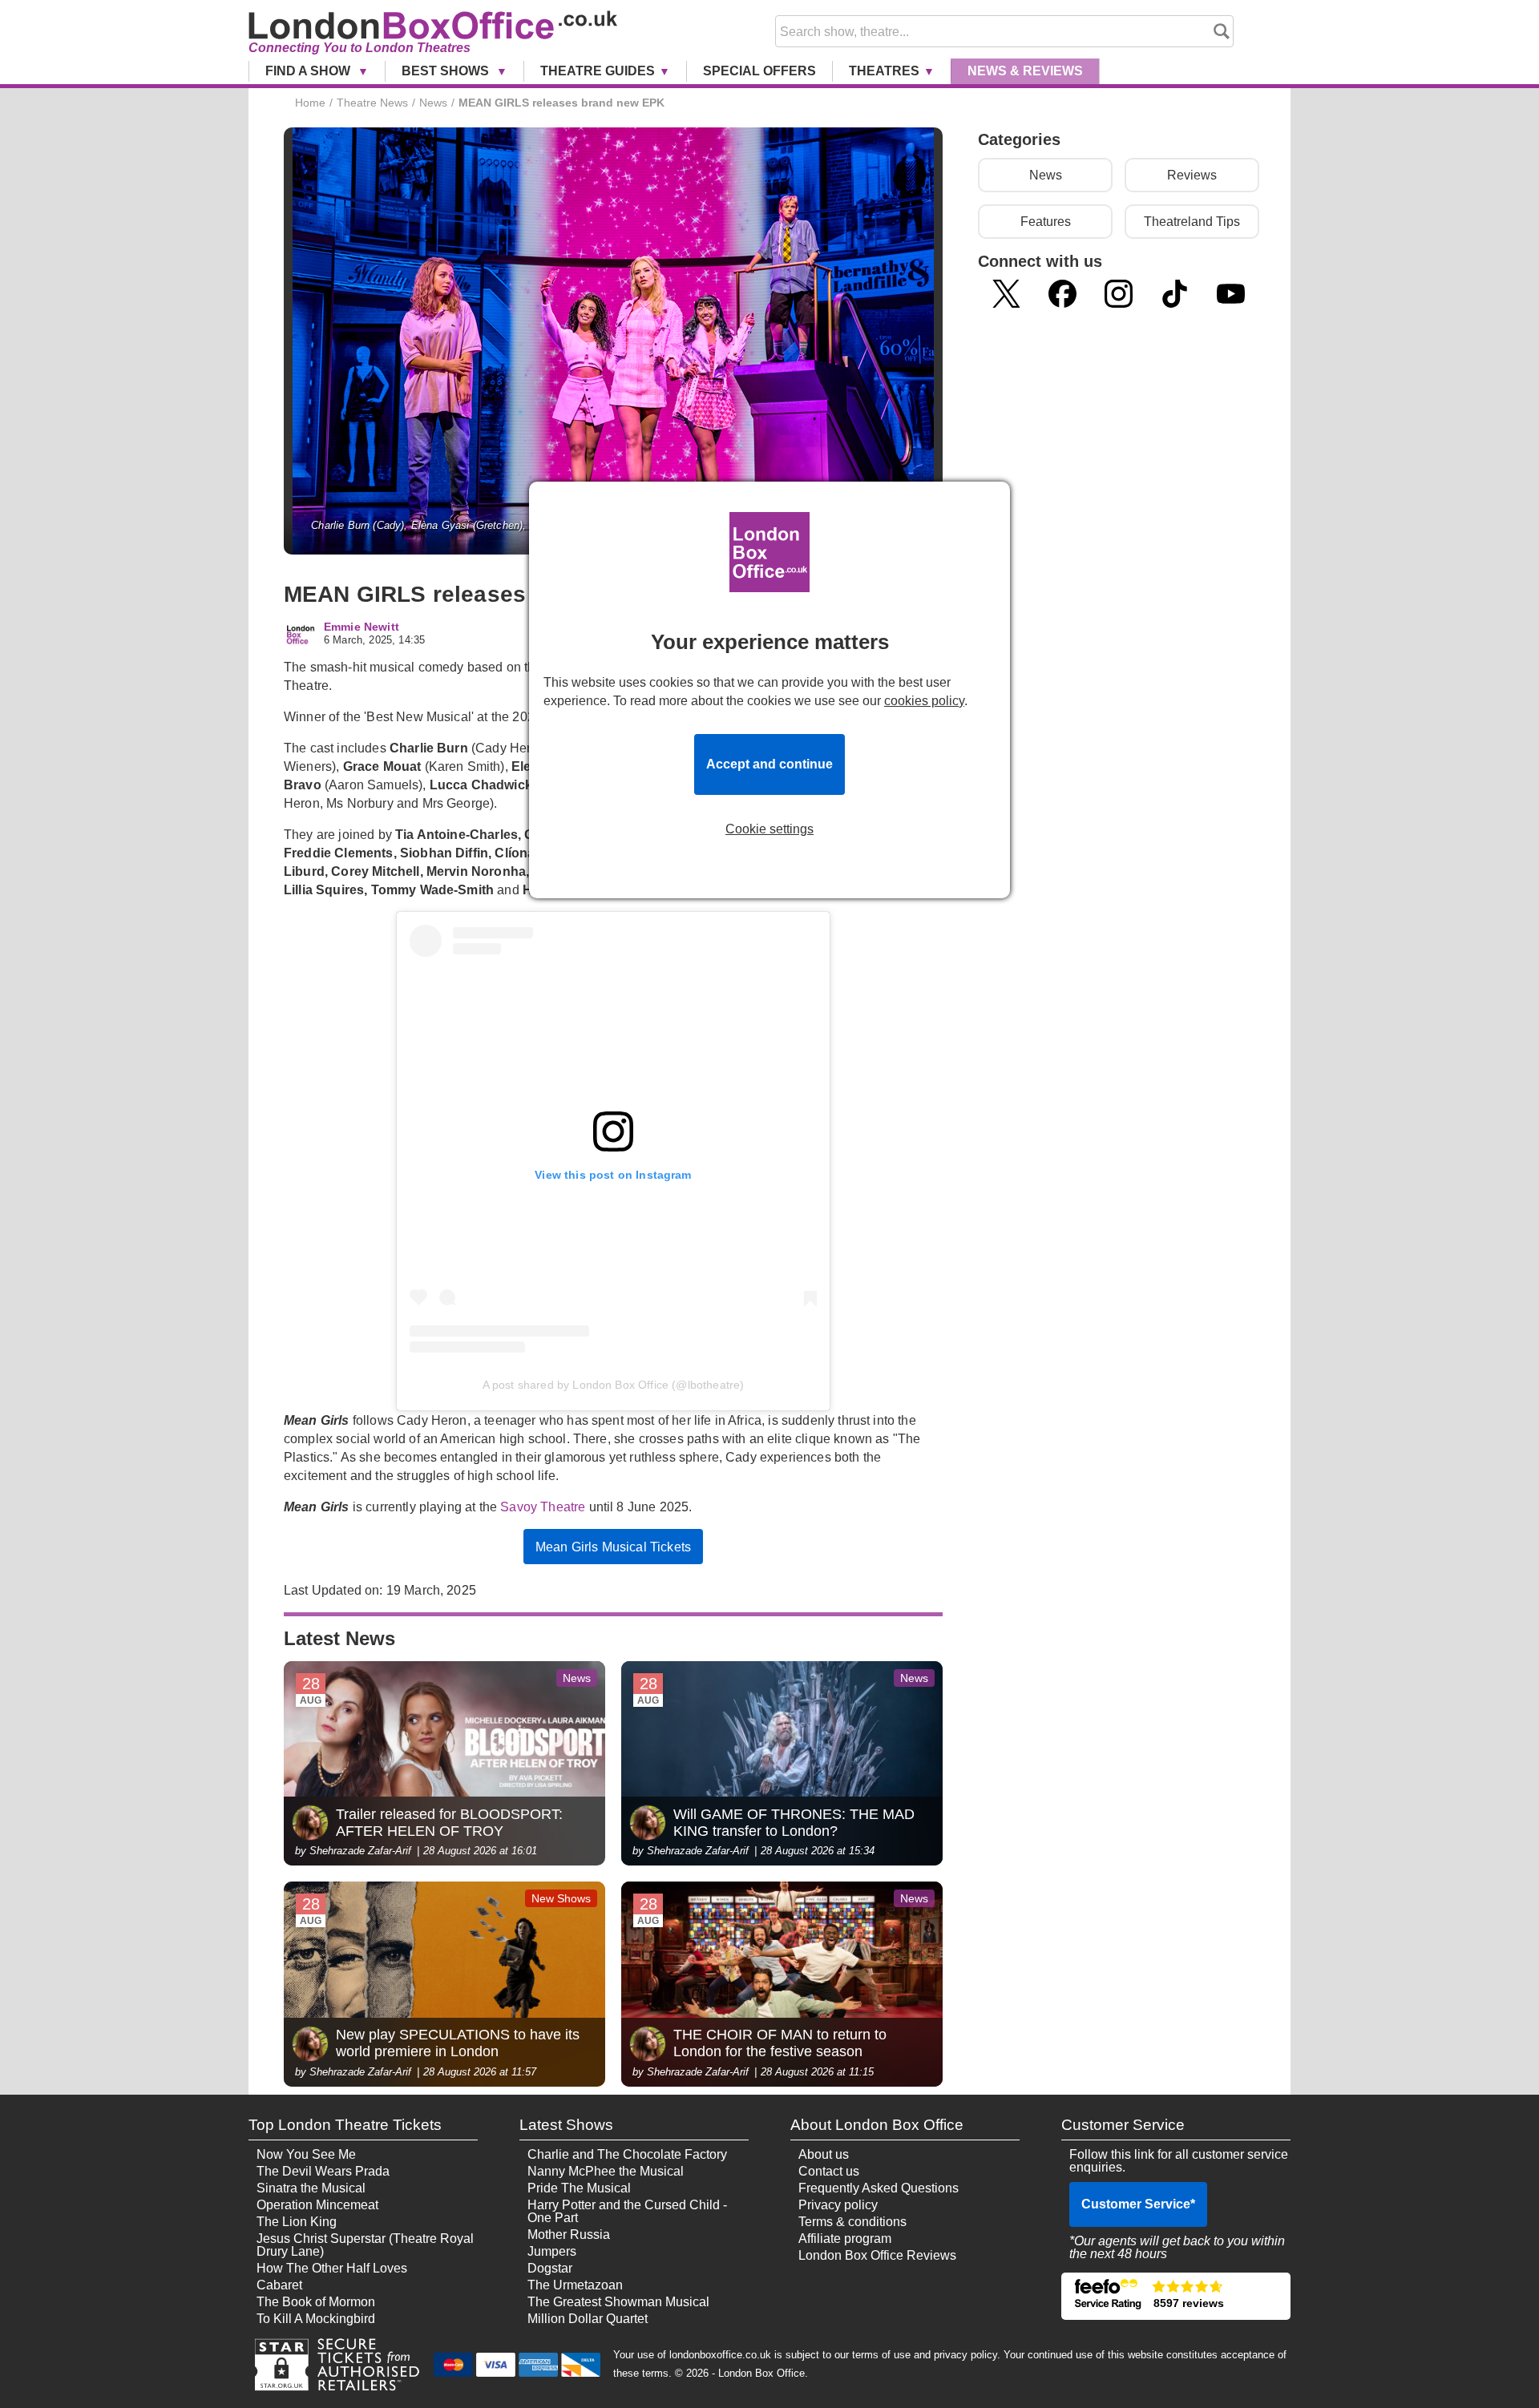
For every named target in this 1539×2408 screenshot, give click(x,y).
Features (1046, 222)
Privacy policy (838, 2205)
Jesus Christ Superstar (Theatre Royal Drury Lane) (365, 2245)
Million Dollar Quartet (588, 2319)
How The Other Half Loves (332, 2268)
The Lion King (297, 2222)
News (1025, 71)
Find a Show (309, 71)
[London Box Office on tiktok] (1175, 294)
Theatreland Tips (1192, 222)
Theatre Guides (598, 71)
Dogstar (550, 2268)
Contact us (829, 2171)
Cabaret (279, 2285)
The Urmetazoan (575, 2285)
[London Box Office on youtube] (1231, 294)
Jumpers (552, 2251)
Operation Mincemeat (317, 2205)
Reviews (1192, 175)
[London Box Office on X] (1006, 294)
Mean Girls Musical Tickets (613, 1547)
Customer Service (1138, 2204)
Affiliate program (845, 2239)
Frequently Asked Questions (879, 2188)
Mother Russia (569, 2235)
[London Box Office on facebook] (1062, 294)
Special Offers (759, 71)
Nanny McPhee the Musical (606, 2171)
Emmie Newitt (362, 627)
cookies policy (924, 701)
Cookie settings (769, 829)
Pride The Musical (579, 2188)
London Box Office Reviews (877, 2255)
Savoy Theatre (543, 1507)
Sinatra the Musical (311, 2188)
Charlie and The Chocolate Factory (627, 2154)
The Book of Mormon (316, 2302)
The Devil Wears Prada (323, 2171)
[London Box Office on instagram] (1119, 294)
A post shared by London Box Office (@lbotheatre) (614, 1385)
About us (824, 2154)
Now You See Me (306, 2154)
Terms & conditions (852, 2222)
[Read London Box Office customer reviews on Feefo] (1176, 2296)
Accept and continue (769, 764)
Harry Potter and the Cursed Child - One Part (627, 2211)
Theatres (884, 71)
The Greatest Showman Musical (618, 2302)
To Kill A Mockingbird (316, 2319)
